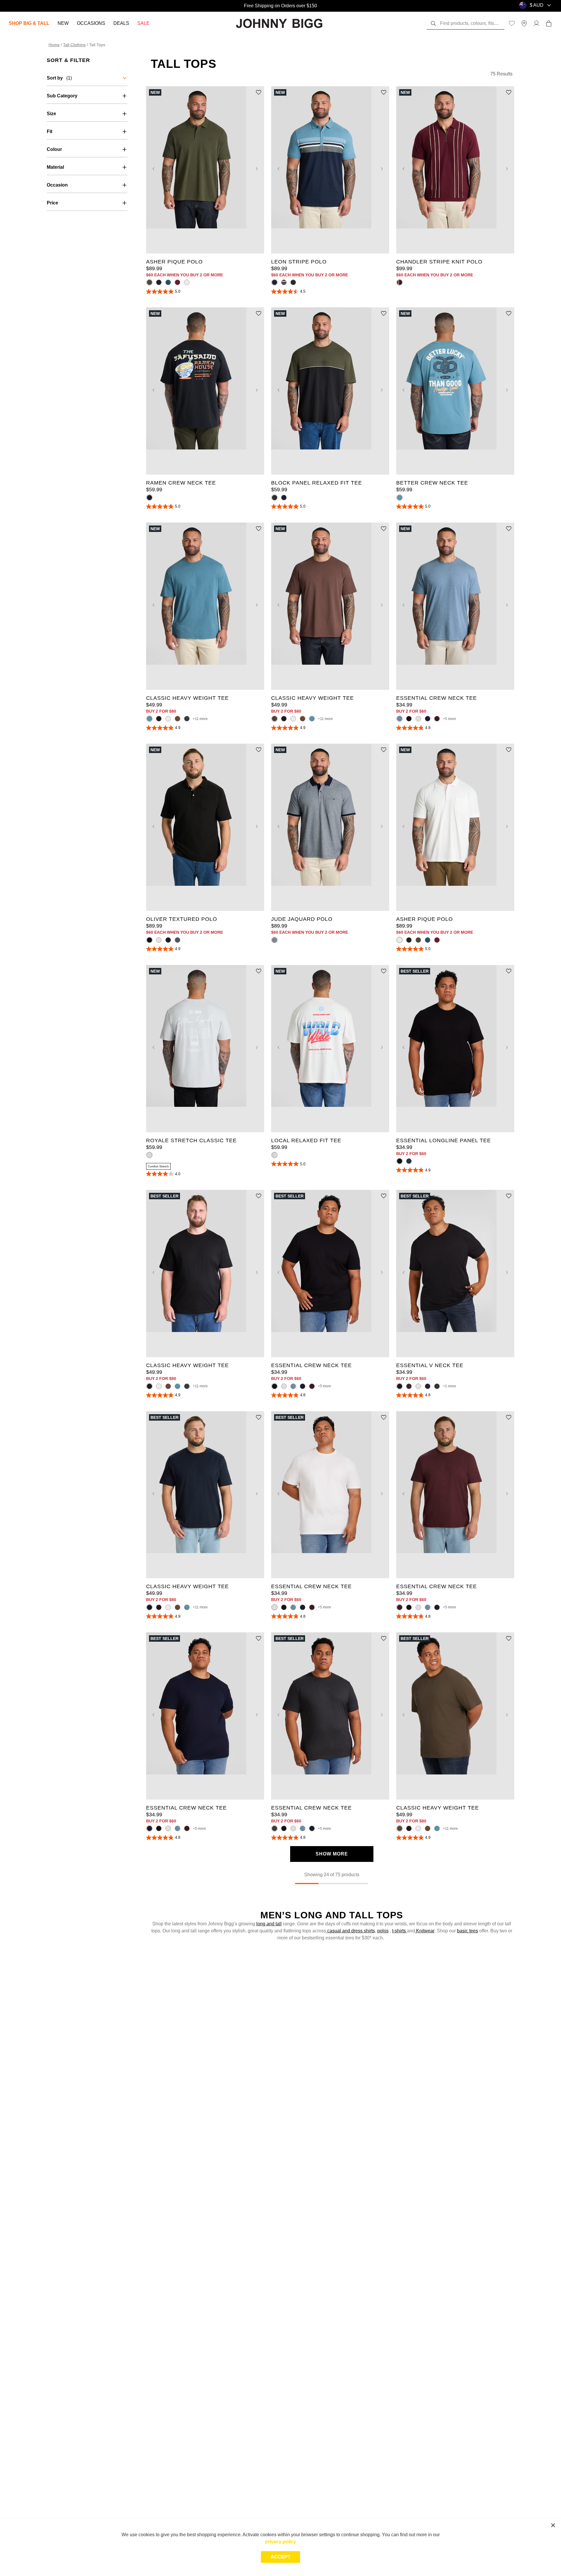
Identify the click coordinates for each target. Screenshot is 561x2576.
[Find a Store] (524, 23)
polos (383, 1931)
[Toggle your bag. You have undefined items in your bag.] (549, 23)
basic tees (467, 1931)
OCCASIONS (91, 23)
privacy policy (280, 2542)
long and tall (269, 1924)
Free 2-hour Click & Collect (280, 6)
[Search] (433, 23)
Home (54, 45)
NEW (63, 23)
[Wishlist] (512, 23)
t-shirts (400, 1931)
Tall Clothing (74, 45)
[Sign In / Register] (536, 23)
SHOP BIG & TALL (29, 23)
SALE (143, 23)
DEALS (121, 23)
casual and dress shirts (350, 1931)
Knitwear (425, 1931)
